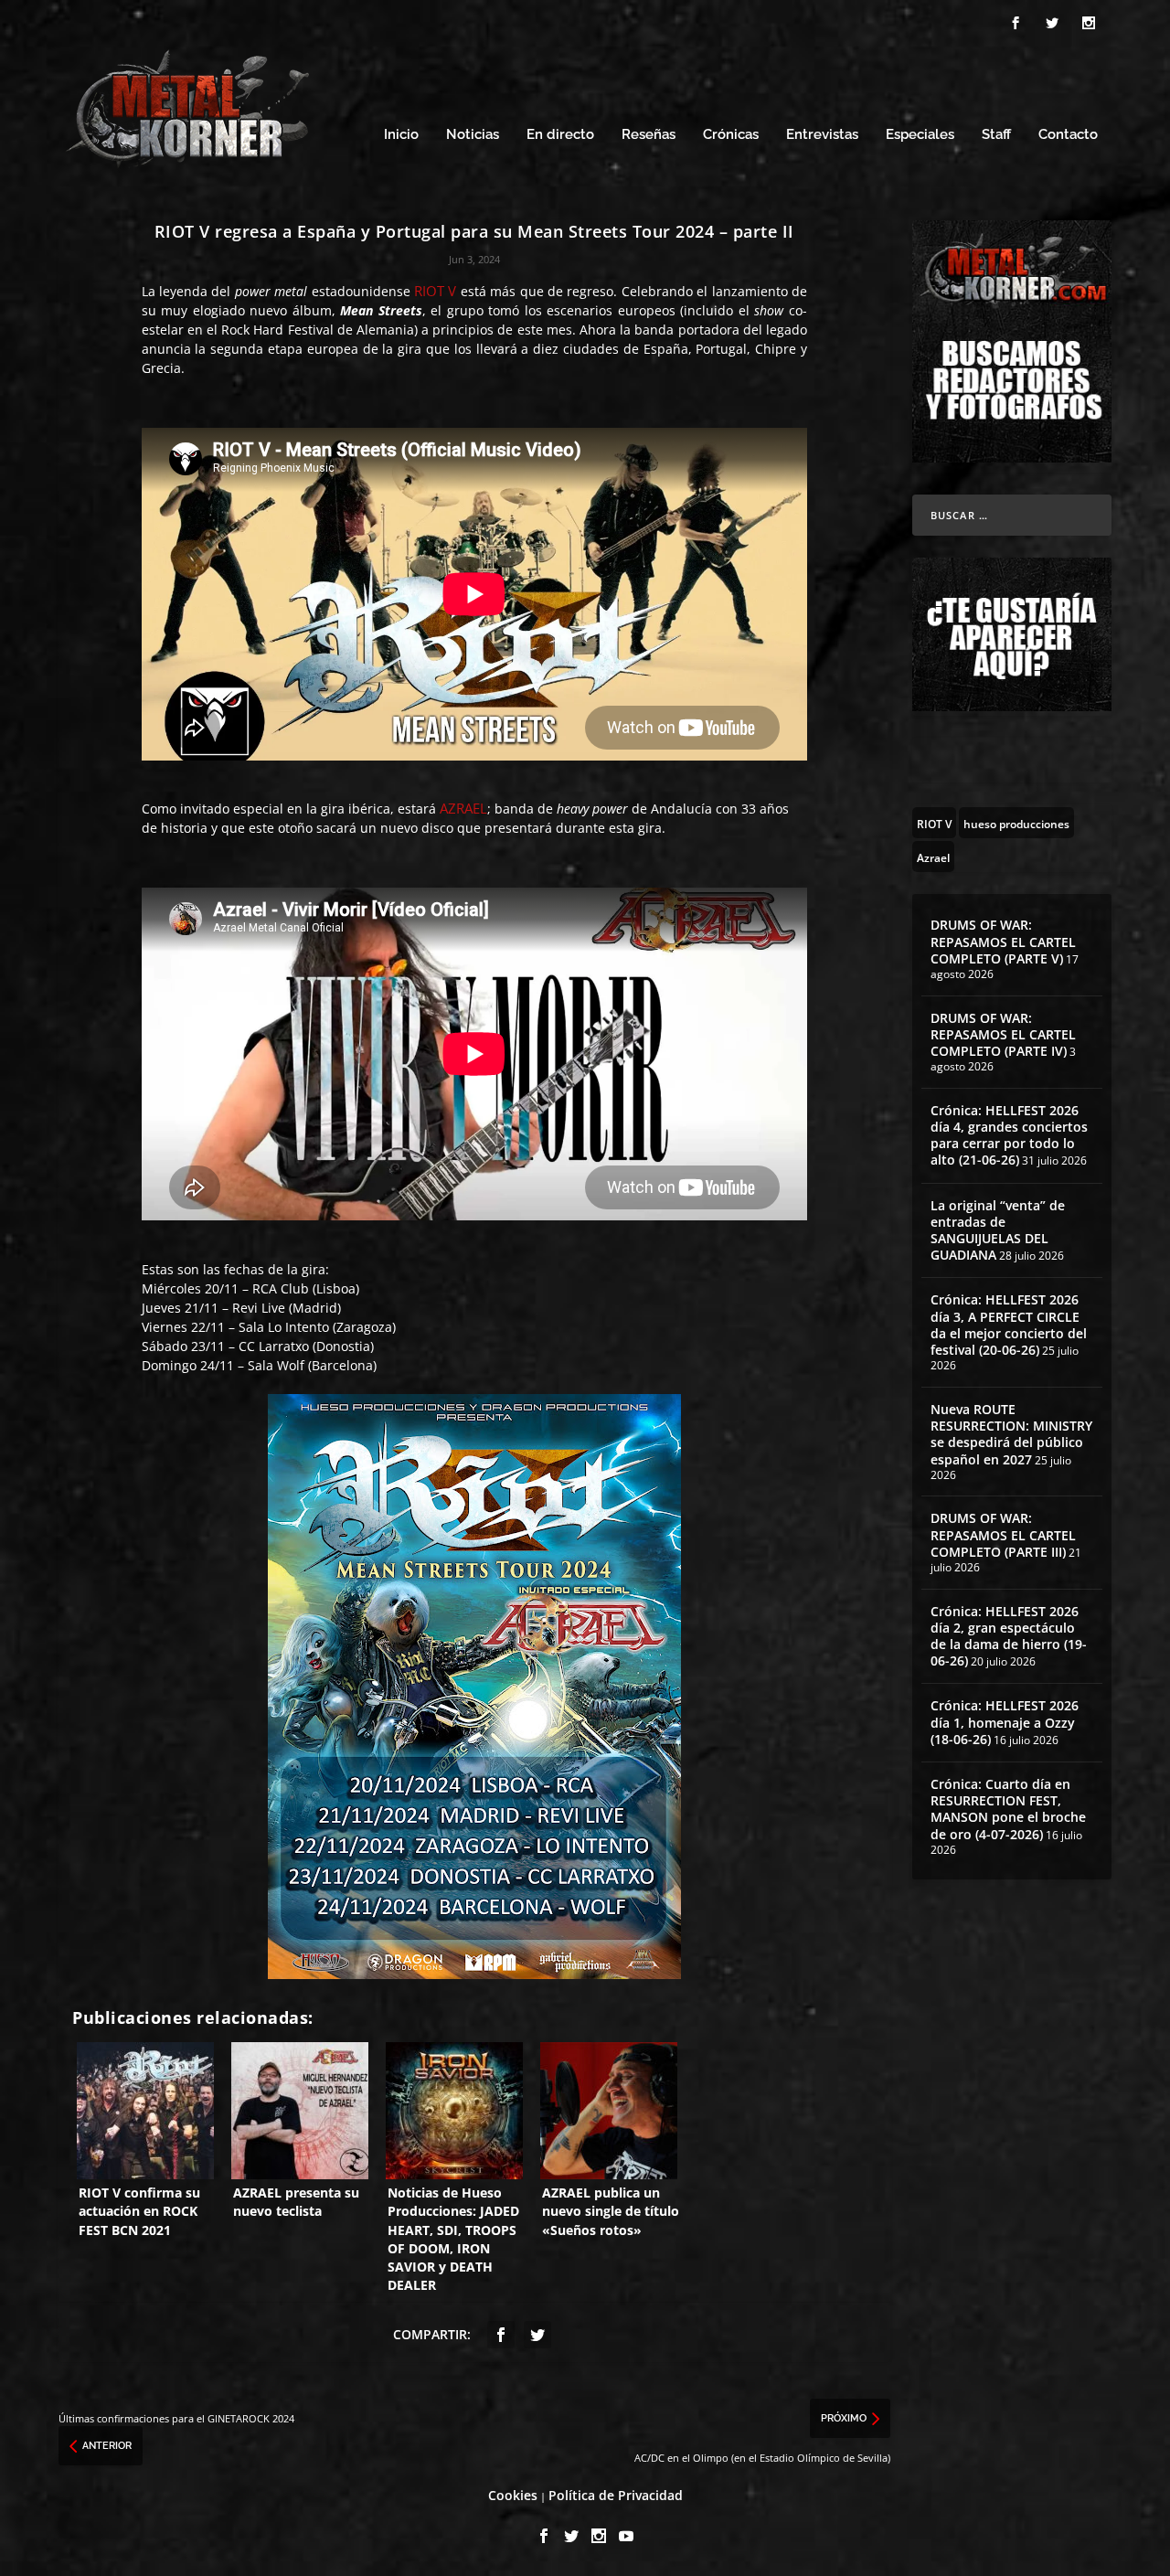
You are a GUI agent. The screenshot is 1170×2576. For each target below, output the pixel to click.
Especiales (920, 135)
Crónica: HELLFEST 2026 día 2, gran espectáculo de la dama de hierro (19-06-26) (1009, 1636)
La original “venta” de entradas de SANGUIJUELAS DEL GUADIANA (998, 1230)
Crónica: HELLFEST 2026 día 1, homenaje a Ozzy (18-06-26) (1005, 1722)
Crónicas (731, 135)
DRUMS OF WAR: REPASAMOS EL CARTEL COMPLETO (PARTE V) (1003, 941)
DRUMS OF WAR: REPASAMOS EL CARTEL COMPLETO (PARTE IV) (1003, 1034)
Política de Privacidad (616, 2495)
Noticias (473, 135)
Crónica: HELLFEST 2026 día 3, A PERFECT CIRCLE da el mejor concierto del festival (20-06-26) (1009, 1325)
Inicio (401, 135)
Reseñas (649, 135)
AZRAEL (463, 808)
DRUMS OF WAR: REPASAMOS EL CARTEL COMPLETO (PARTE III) (1003, 1534)
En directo (560, 135)
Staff (996, 135)
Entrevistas (822, 135)
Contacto (1068, 135)
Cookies (513, 2495)
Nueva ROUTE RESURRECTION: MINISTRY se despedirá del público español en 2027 (1011, 1434)
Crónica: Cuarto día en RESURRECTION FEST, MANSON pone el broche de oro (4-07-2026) (1008, 1809)
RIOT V (435, 291)
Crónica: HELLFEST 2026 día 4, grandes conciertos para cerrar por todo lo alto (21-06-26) (1009, 1135)
